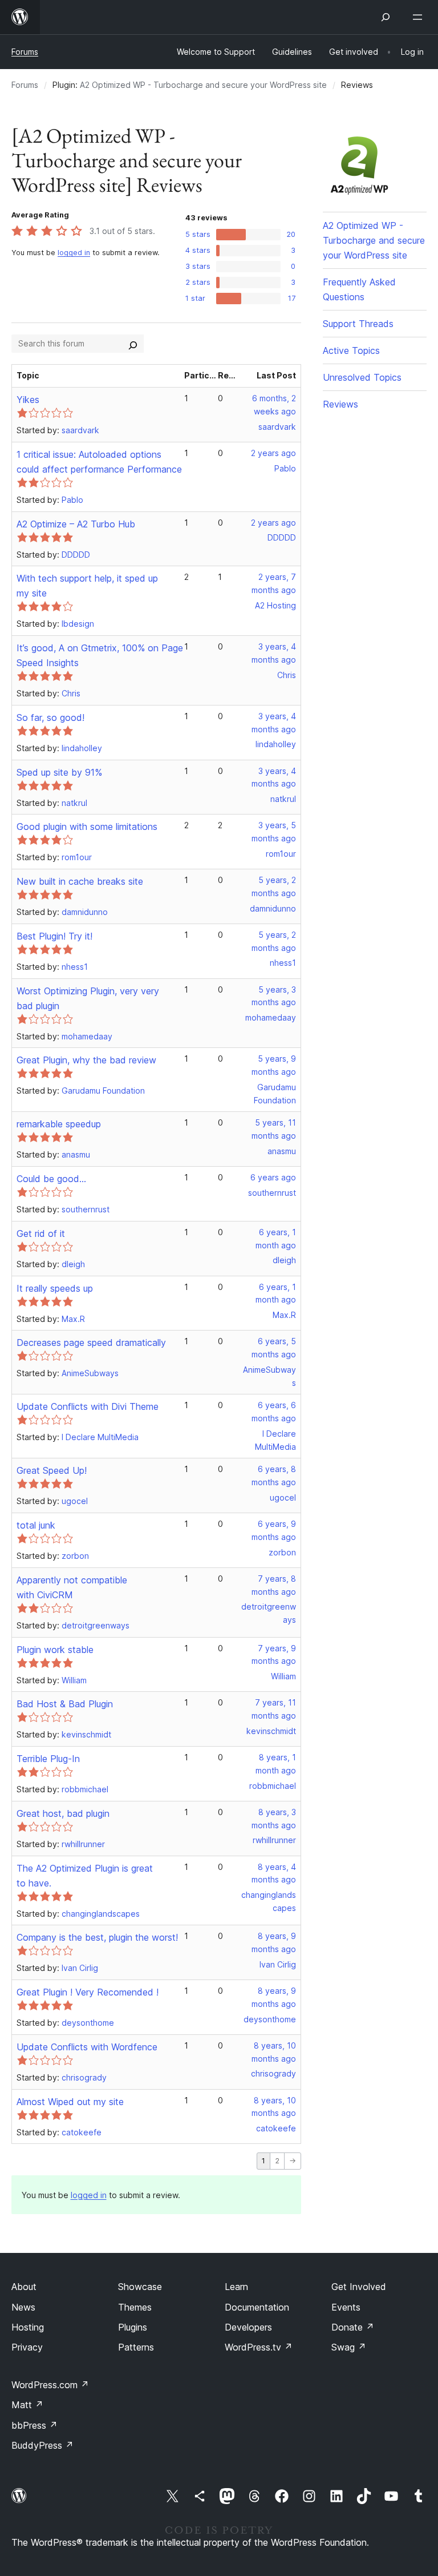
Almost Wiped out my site (70, 2102)
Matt (27, 2405)
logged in (74, 253)
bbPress (35, 2425)
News (23, 2307)
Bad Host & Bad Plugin (65, 1704)
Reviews (340, 404)
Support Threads (358, 324)
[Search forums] (133, 344)
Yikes (28, 400)
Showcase (140, 2287)
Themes (135, 2307)
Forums (25, 52)
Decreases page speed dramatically (91, 1343)
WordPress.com (50, 2385)
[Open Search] (386, 17)
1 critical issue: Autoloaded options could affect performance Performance (99, 462)
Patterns (136, 2347)
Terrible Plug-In (48, 1759)
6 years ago (273, 1177)
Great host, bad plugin (63, 1813)
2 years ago (273, 453)
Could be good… (51, 1179)
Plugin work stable (55, 1650)
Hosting (28, 2327)
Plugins (133, 2327)
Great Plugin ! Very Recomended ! (88, 1992)
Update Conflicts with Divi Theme (88, 1406)
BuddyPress (42, 2445)
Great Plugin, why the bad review (86, 1060)
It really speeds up (55, 1288)
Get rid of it (41, 1233)
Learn (236, 2287)
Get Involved (359, 2287)
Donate (353, 2327)
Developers (248, 2327)
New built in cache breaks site (80, 881)
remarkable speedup (59, 1124)
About (24, 2287)
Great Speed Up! (52, 1470)
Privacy (27, 2347)
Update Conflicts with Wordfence (87, 2047)
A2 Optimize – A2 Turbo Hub (76, 524)
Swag (349, 2347)
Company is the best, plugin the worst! (97, 1937)
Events (346, 2307)
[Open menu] (420, 17)
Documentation (257, 2307)
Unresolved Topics (362, 377)
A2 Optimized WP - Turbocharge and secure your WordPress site (203, 85)
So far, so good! (50, 717)
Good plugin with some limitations (87, 827)
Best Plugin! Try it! (54, 936)
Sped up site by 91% (59, 772)
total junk (36, 1525)
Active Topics (351, 350)
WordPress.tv (259, 2347)
